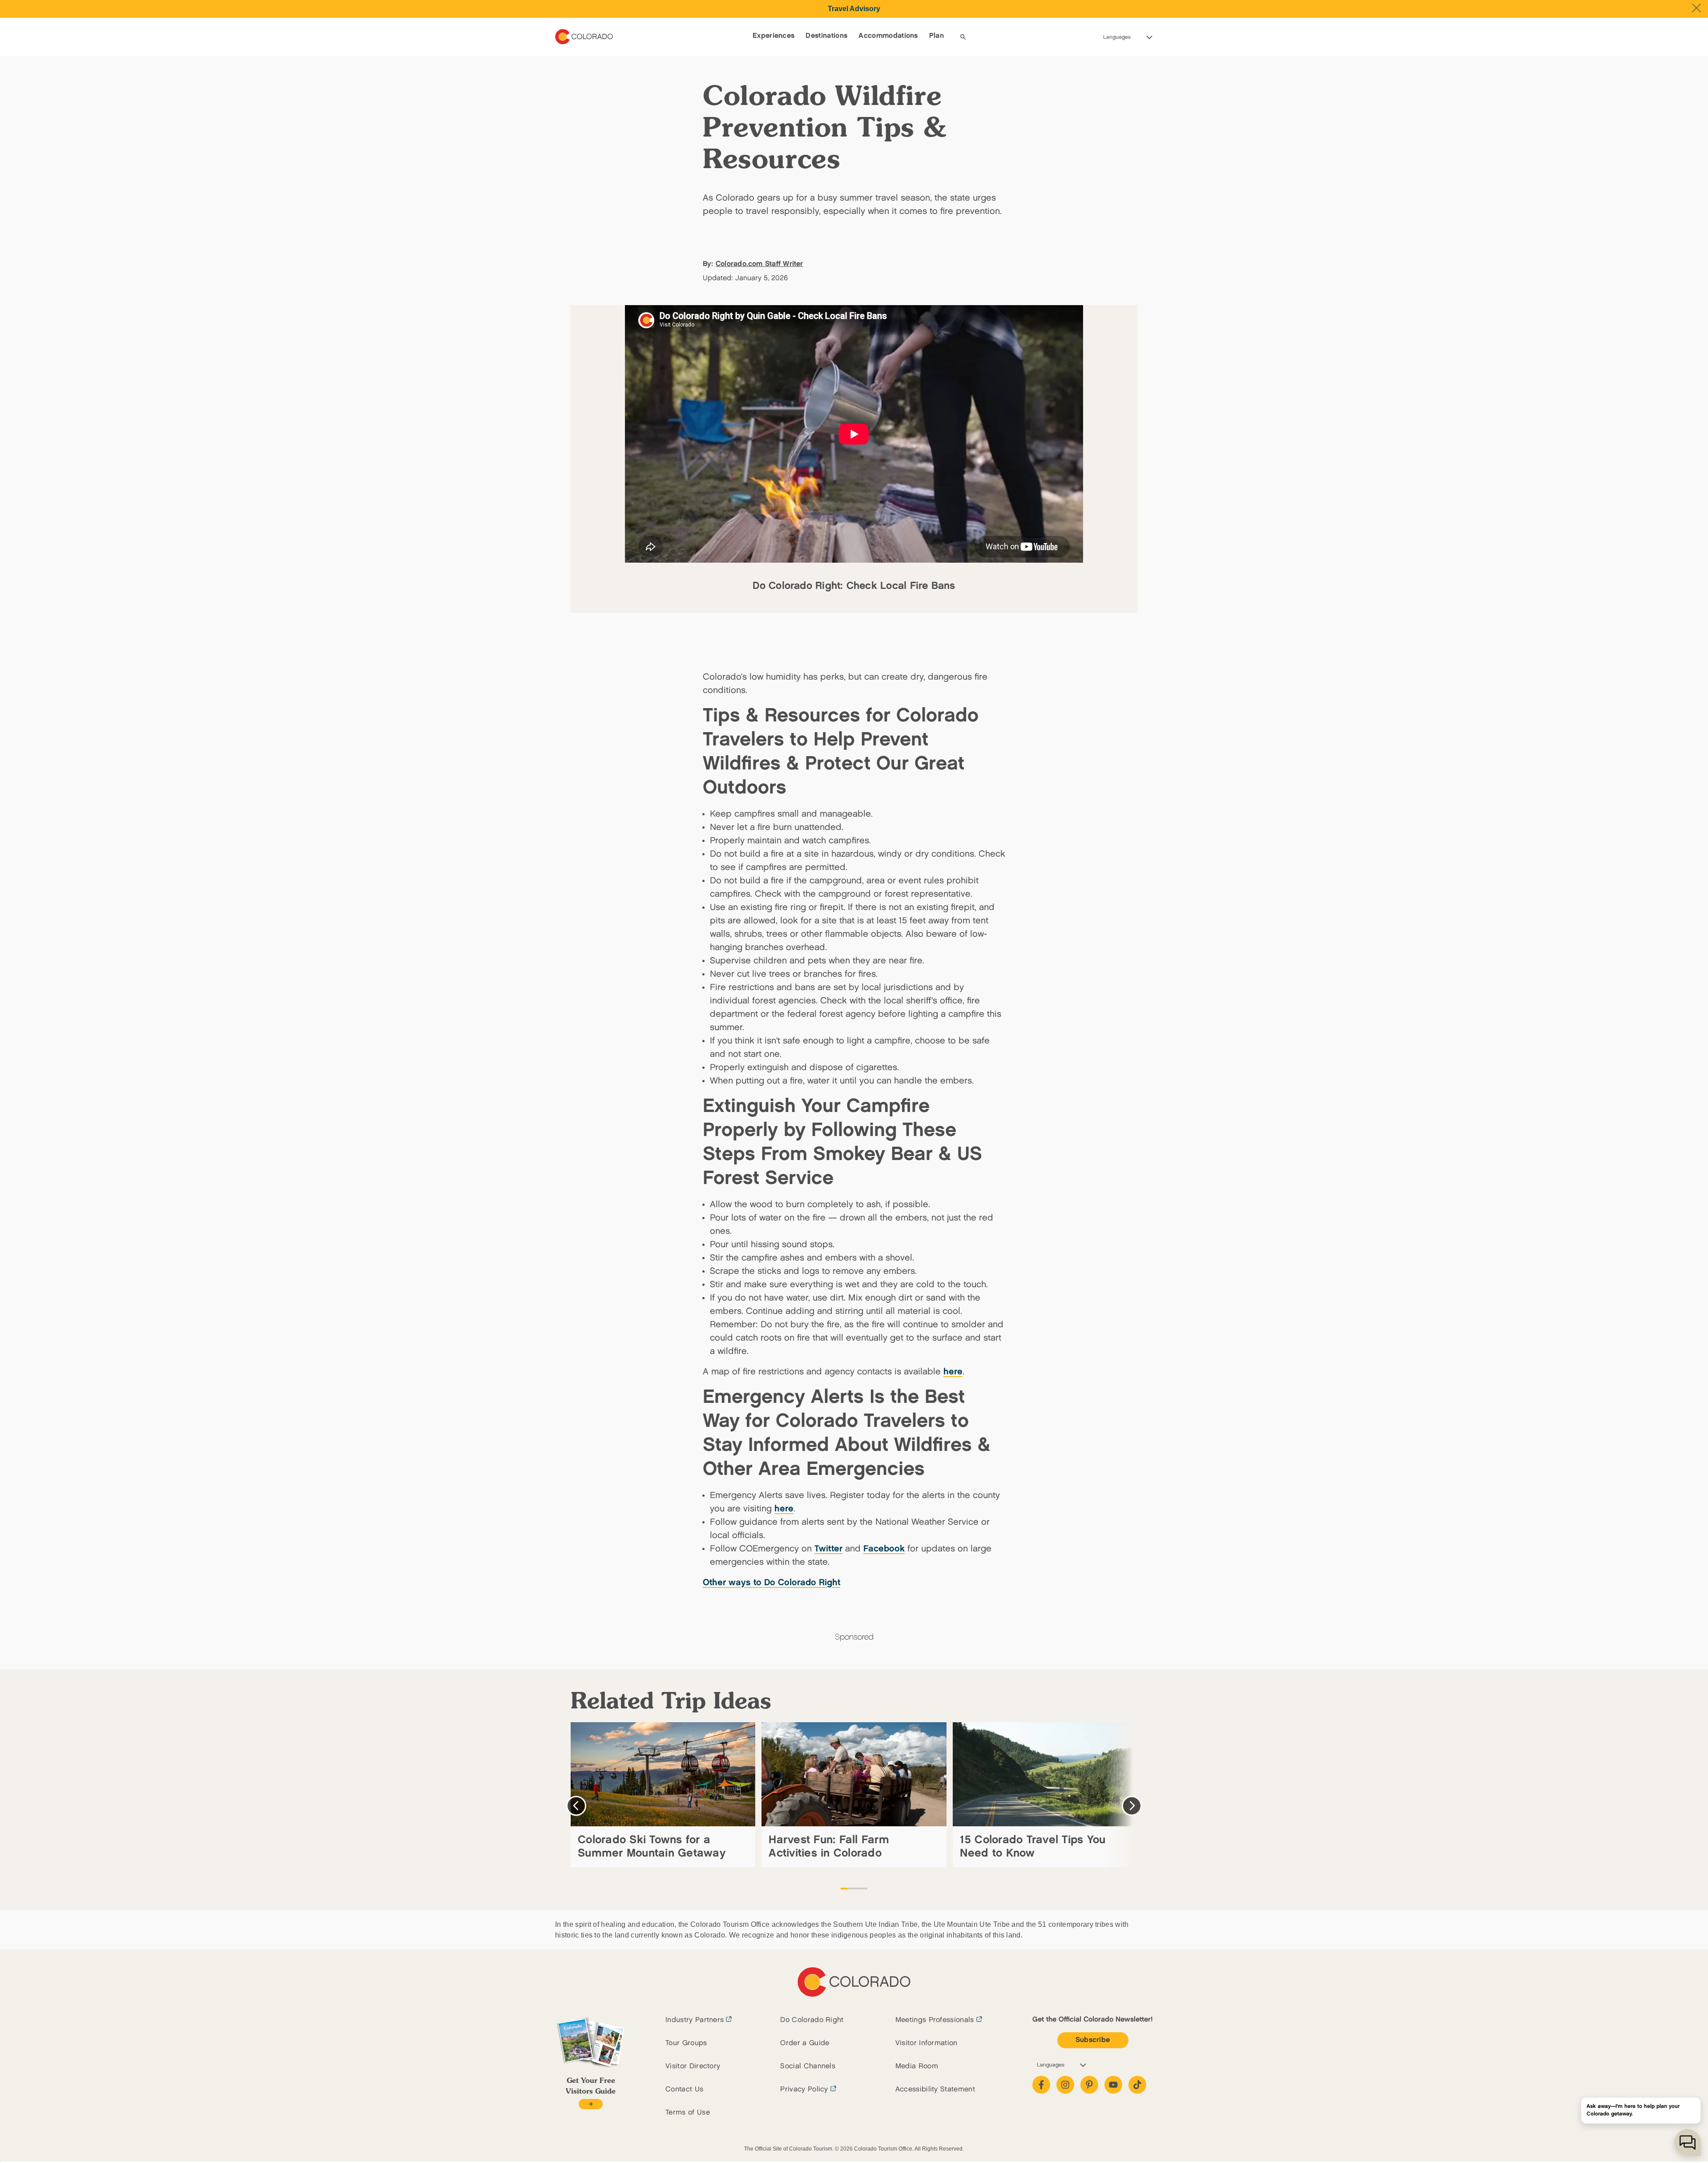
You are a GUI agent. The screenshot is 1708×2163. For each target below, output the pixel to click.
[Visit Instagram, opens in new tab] (1065, 2085)
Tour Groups (686, 2043)
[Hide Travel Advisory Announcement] (1696, 8)
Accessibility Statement (935, 2089)
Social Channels (808, 2066)
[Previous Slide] (576, 1806)
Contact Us (684, 2089)
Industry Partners (695, 2020)
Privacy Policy (804, 2089)
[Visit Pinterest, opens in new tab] (1089, 2085)
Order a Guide (805, 2043)
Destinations (826, 36)
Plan (937, 36)
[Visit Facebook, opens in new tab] (1041, 2085)
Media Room (917, 2066)
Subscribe (1093, 2040)
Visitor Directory (693, 2066)
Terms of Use (688, 2113)
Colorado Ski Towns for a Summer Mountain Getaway (652, 1847)
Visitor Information (927, 2043)
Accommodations (888, 36)
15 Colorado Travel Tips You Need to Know (1033, 1847)
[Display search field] (963, 37)
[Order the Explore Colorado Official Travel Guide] (590, 2104)
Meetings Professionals (935, 2020)
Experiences (774, 36)
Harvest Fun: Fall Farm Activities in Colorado (829, 1847)
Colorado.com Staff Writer (759, 264)
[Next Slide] (1132, 1806)
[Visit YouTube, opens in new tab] (1113, 2085)
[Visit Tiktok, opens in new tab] (1137, 2085)
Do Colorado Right (812, 2020)
